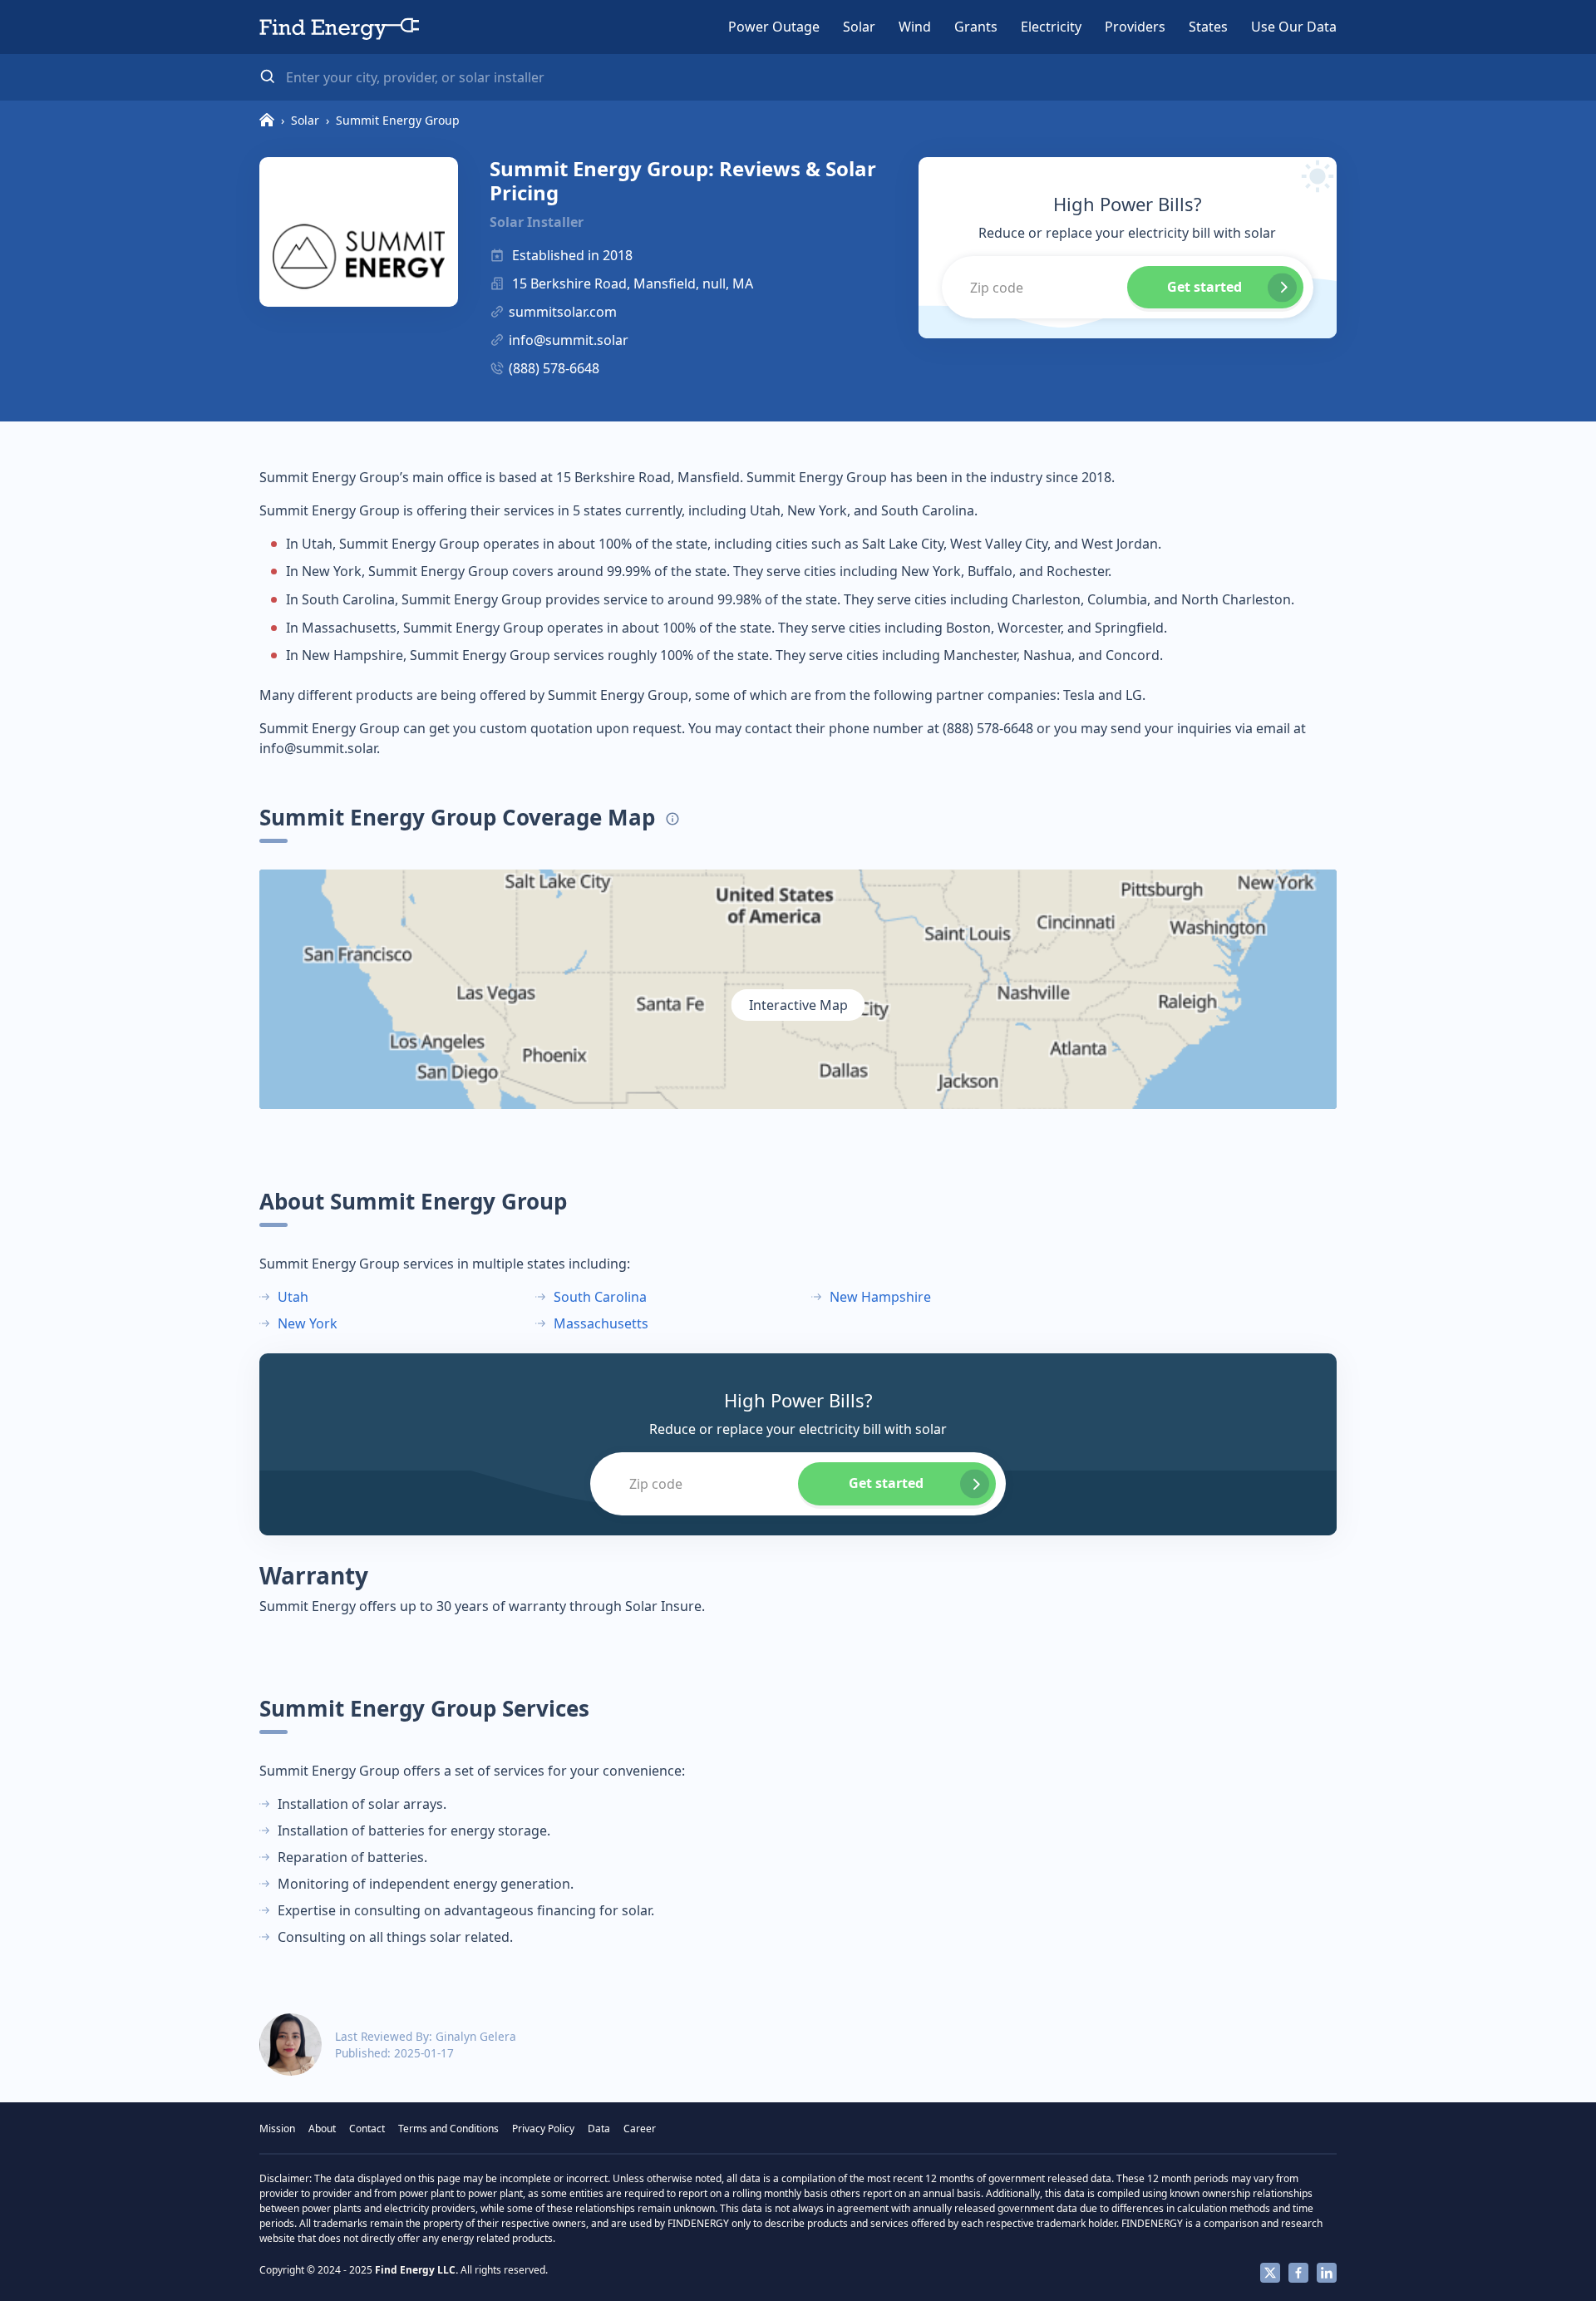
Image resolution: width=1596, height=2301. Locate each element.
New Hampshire (880, 1297)
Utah (293, 1297)
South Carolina (600, 1297)
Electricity (1051, 27)
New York (308, 1323)
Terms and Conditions (448, 2129)
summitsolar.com (563, 312)
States (1208, 27)
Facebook (1298, 2273)
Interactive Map (798, 1005)
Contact (367, 2129)
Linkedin (1327, 2273)
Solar (859, 27)
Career (640, 2129)
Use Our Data (1294, 27)
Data (599, 2129)
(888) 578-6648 (554, 368)
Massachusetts (601, 1323)
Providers (1135, 27)
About (322, 2129)
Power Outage (774, 27)
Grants (976, 27)
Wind (915, 27)
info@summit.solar (569, 340)
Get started (1204, 287)
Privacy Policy (543, 2129)
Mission (277, 2129)
